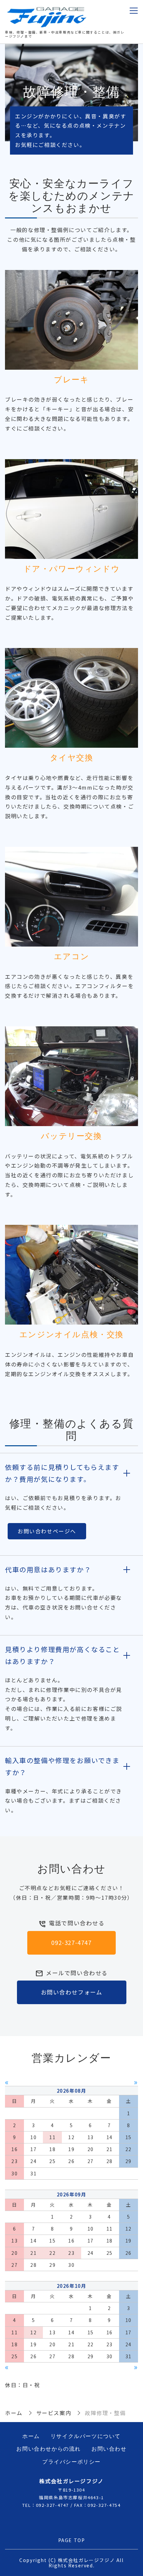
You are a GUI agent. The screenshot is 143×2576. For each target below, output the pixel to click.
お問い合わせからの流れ (49, 2449)
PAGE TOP (72, 2540)
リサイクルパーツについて (86, 2436)
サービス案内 (54, 2413)
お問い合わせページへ (47, 1531)
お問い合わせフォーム (72, 1992)
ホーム (14, 2413)
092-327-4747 (71, 1942)
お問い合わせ (109, 2449)
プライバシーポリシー (71, 2462)
